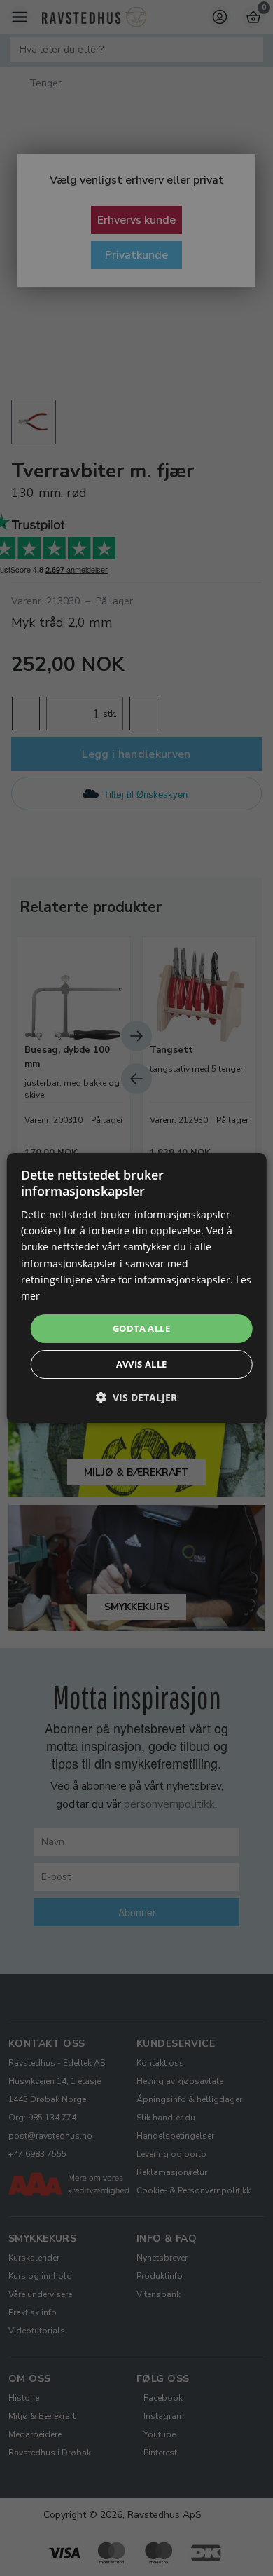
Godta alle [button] (141, 1328)
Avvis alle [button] (142, 1364)
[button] (136, 1397)
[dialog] (137, 1288)
